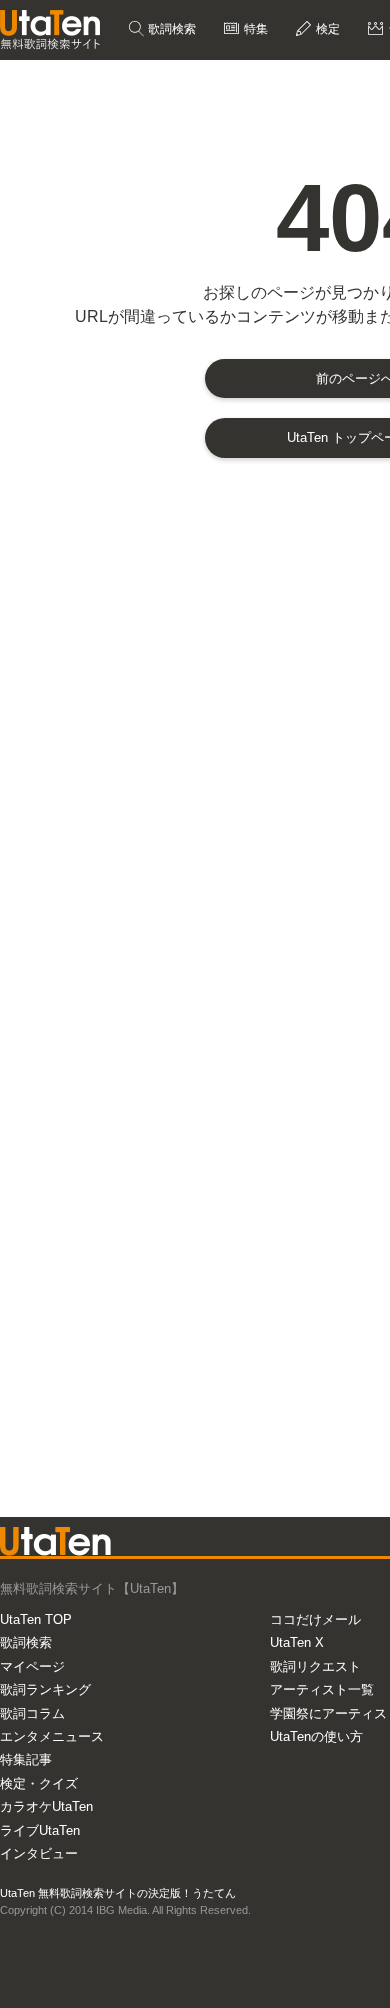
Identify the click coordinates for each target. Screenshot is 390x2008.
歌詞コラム (32, 1713)
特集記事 (26, 1759)
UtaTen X (297, 1642)
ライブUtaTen (40, 1830)
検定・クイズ (39, 1783)
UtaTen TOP (36, 1619)
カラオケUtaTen (46, 1806)
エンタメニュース (52, 1736)
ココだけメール (315, 1619)
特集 (254, 29)
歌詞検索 (170, 29)
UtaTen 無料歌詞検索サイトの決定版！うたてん (118, 1893)
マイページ (32, 1666)
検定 (326, 29)
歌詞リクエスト (315, 1666)
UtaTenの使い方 (316, 1736)
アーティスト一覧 (322, 1689)
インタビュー (39, 1853)
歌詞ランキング (45, 1689)
